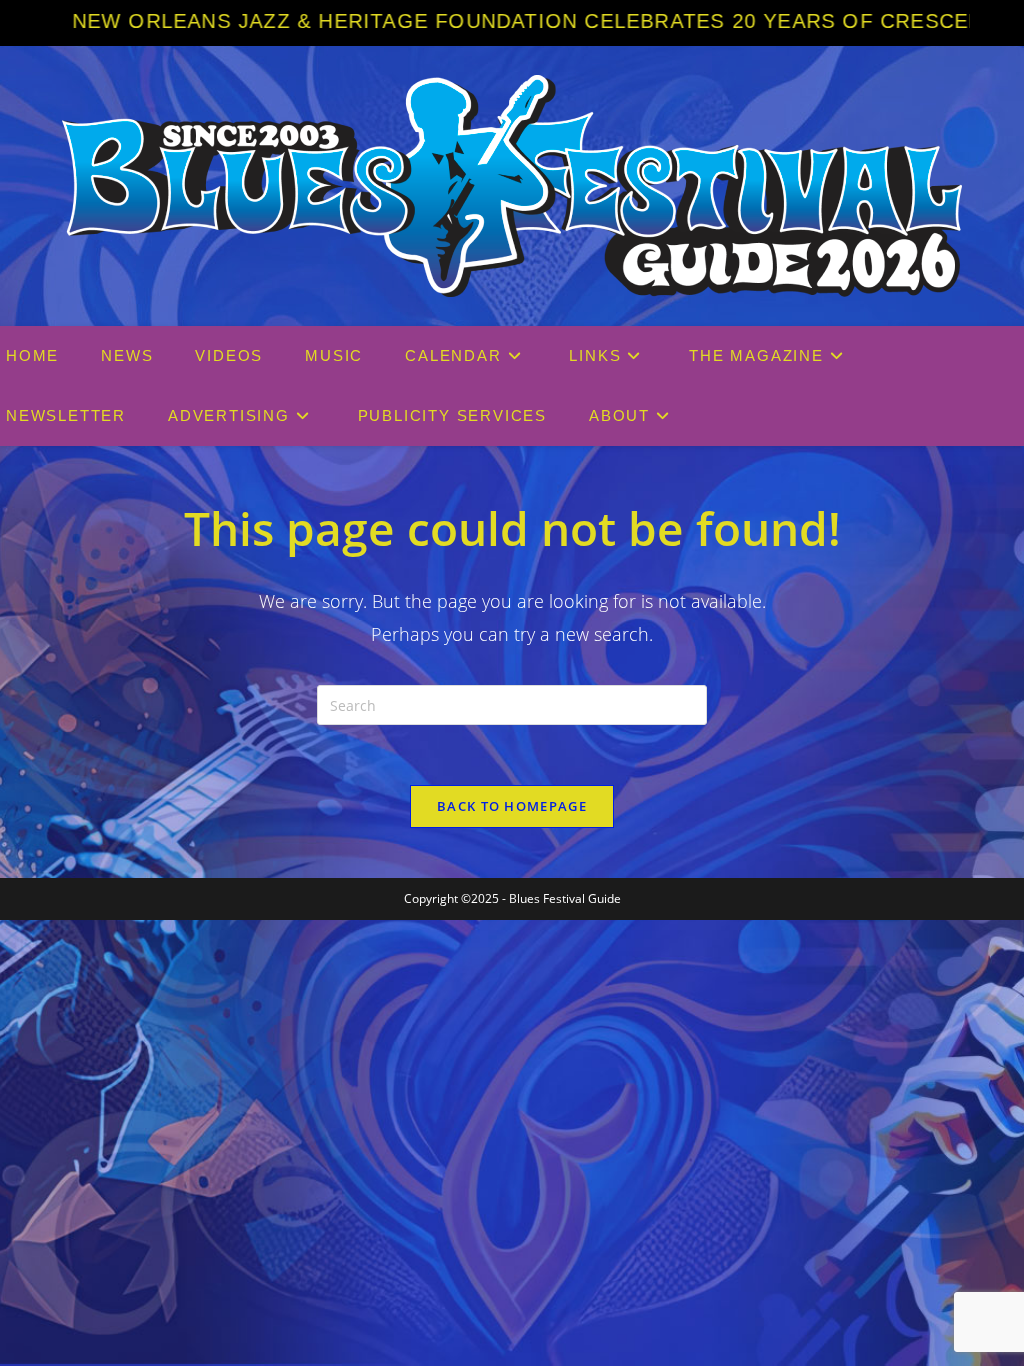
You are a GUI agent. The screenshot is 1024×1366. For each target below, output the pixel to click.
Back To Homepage (512, 806)
